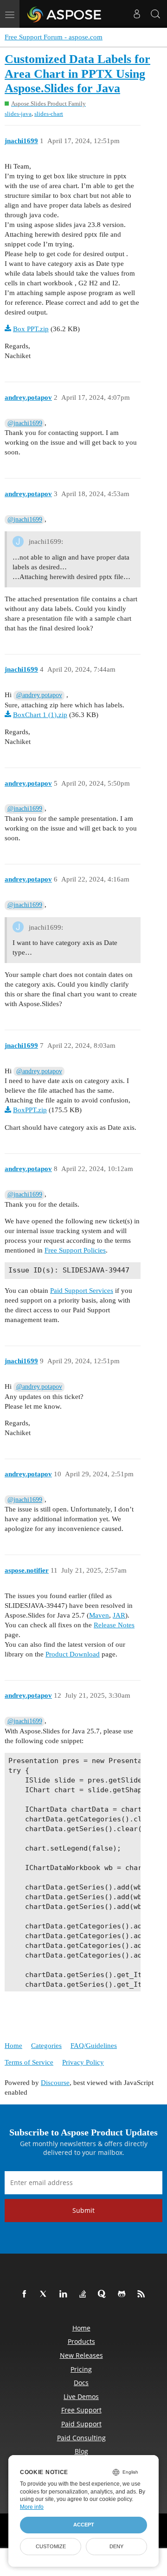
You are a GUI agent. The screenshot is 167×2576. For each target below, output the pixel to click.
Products (81, 2341)
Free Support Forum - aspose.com (54, 37)
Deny (116, 2546)
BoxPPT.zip (30, 1110)
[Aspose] (65, 14)
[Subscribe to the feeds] (143, 2294)
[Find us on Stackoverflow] (84, 2294)
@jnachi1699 (25, 423)
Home (13, 2046)
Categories (46, 2046)
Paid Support (81, 2424)
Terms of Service (29, 2062)
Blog (81, 2451)
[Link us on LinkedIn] (65, 2294)
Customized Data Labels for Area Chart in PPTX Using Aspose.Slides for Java (77, 74)
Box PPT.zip (31, 329)
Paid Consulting (81, 2438)
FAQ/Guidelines (94, 2046)
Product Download (73, 1654)
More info (32, 2507)
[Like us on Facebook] (26, 2294)
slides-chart (49, 114)
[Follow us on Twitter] (45, 2294)
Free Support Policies (75, 1250)
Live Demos (81, 2396)
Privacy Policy (83, 2062)
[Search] (155, 14)
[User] (137, 14)
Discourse (55, 2083)
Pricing (81, 2369)
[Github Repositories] (123, 2294)
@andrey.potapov (39, 695)
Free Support (81, 2410)
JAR (119, 1615)
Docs (81, 2383)
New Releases (81, 2355)
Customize (51, 2546)
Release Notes (114, 1625)
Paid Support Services (82, 1291)
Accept (84, 2525)
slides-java (18, 114)
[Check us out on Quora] (104, 2294)
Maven (99, 1615)
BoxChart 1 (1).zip (40, 715)
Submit (83, 2210)
